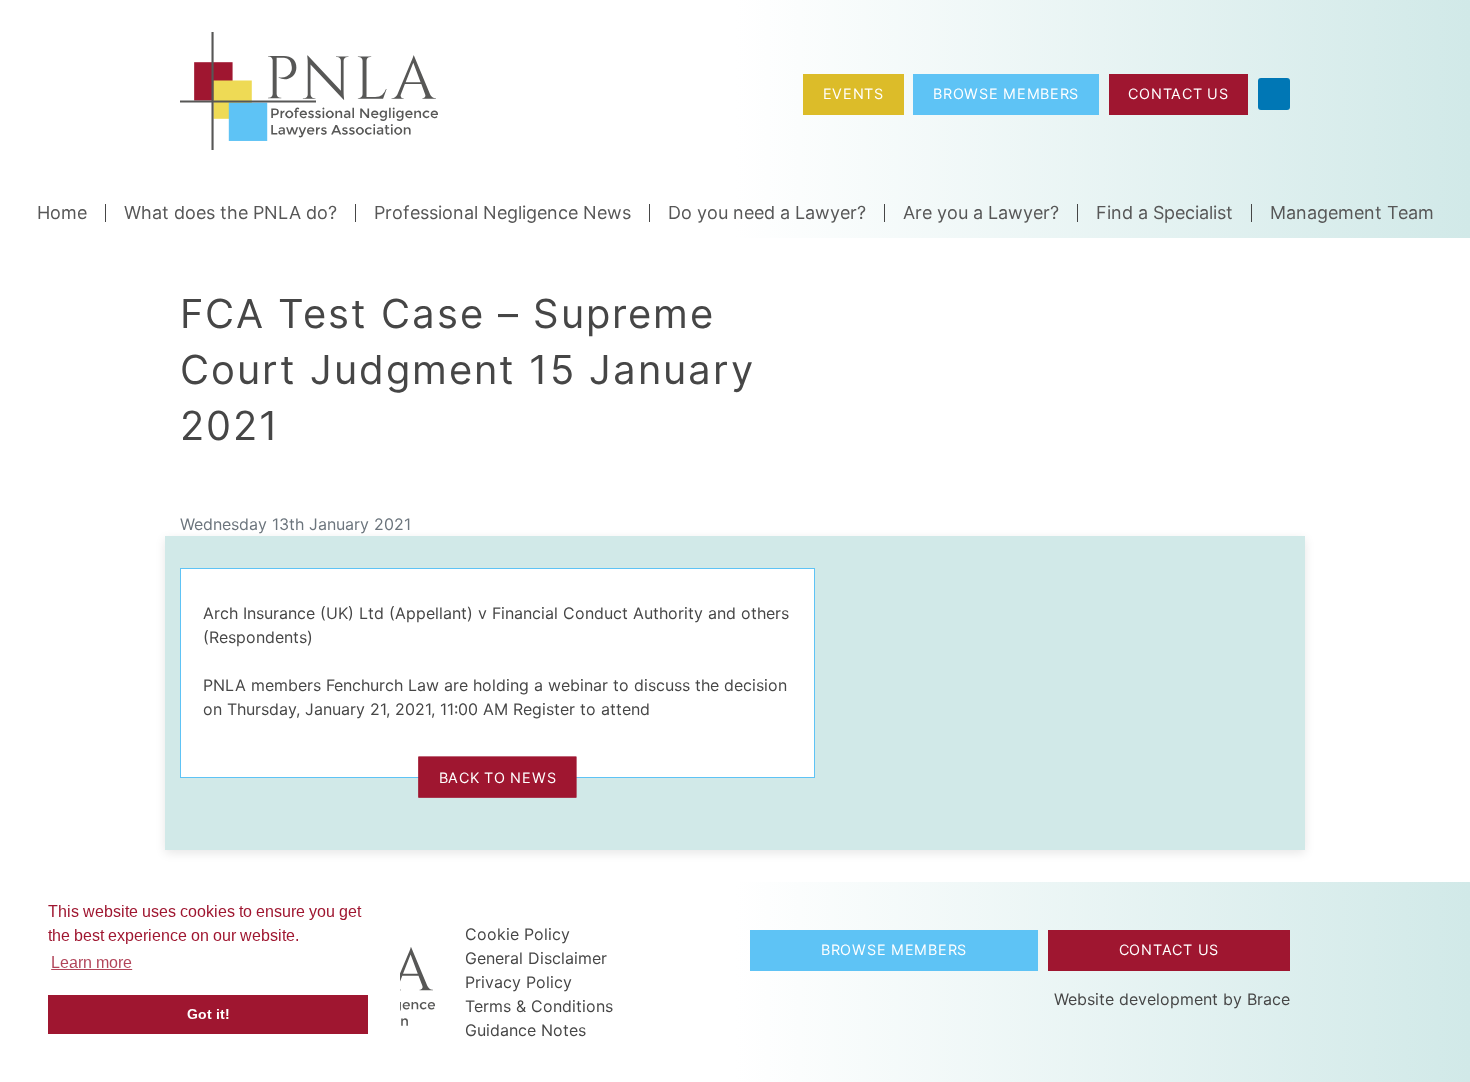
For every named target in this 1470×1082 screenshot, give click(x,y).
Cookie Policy (517, 934)
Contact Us (1178, 93)
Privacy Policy (518, 982)
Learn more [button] (91, 962)
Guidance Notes (525, 1030)
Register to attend (581, 709)
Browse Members (1006, 93)
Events (853, 93)
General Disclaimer (536, 958)
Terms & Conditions (539, 1006)
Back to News (498, 776)
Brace (1268, 999)
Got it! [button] (208, 1014)
